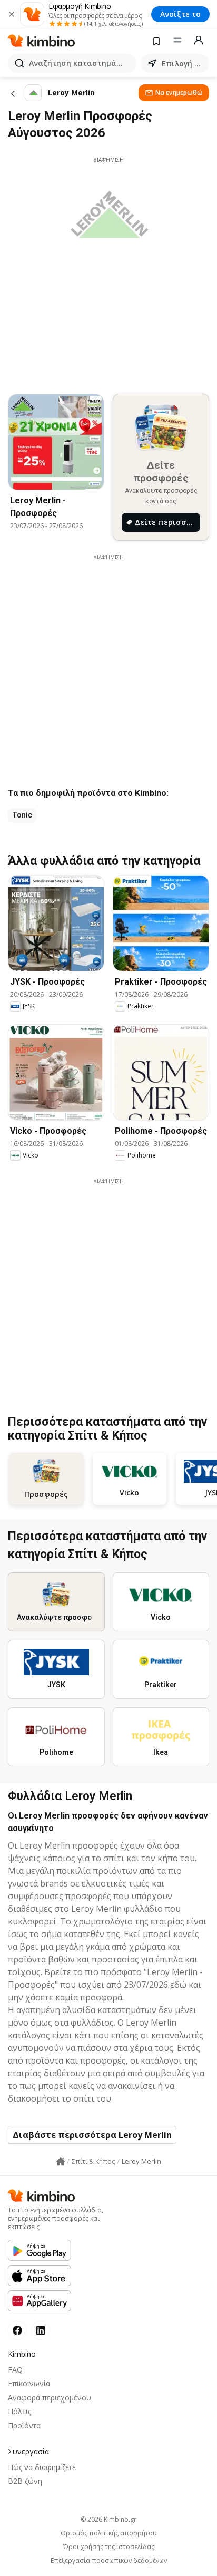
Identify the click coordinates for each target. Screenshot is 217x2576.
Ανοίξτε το (180, 14)
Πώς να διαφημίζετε (42, 2467)
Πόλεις (19, 2411)
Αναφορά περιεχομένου (50, 2398)
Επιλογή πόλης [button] (183, 64)
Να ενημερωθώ (179, 93)
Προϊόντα (24, 2426)
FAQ (15, 2370)
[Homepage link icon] (61, 2162)
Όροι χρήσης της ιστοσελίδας (109, 2547)
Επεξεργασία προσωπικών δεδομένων (109, 2561)
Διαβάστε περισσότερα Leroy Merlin (92, 2135)
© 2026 (108, 2519)
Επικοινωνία (29, 2383)
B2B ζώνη (25, 2481)
